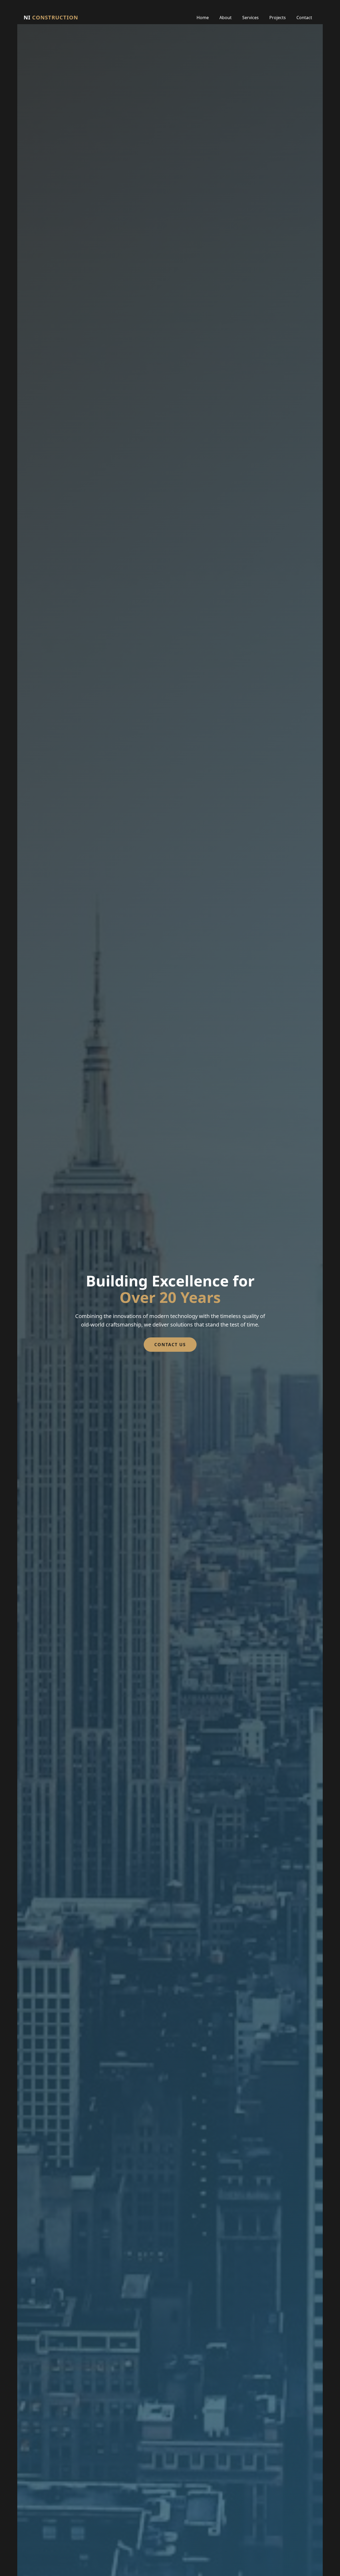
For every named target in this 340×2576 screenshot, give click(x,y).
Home (203, 18)
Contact (304, 18)
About (226, 18)
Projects (278, 18)
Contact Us (170, 1345)
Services (250, 18)
